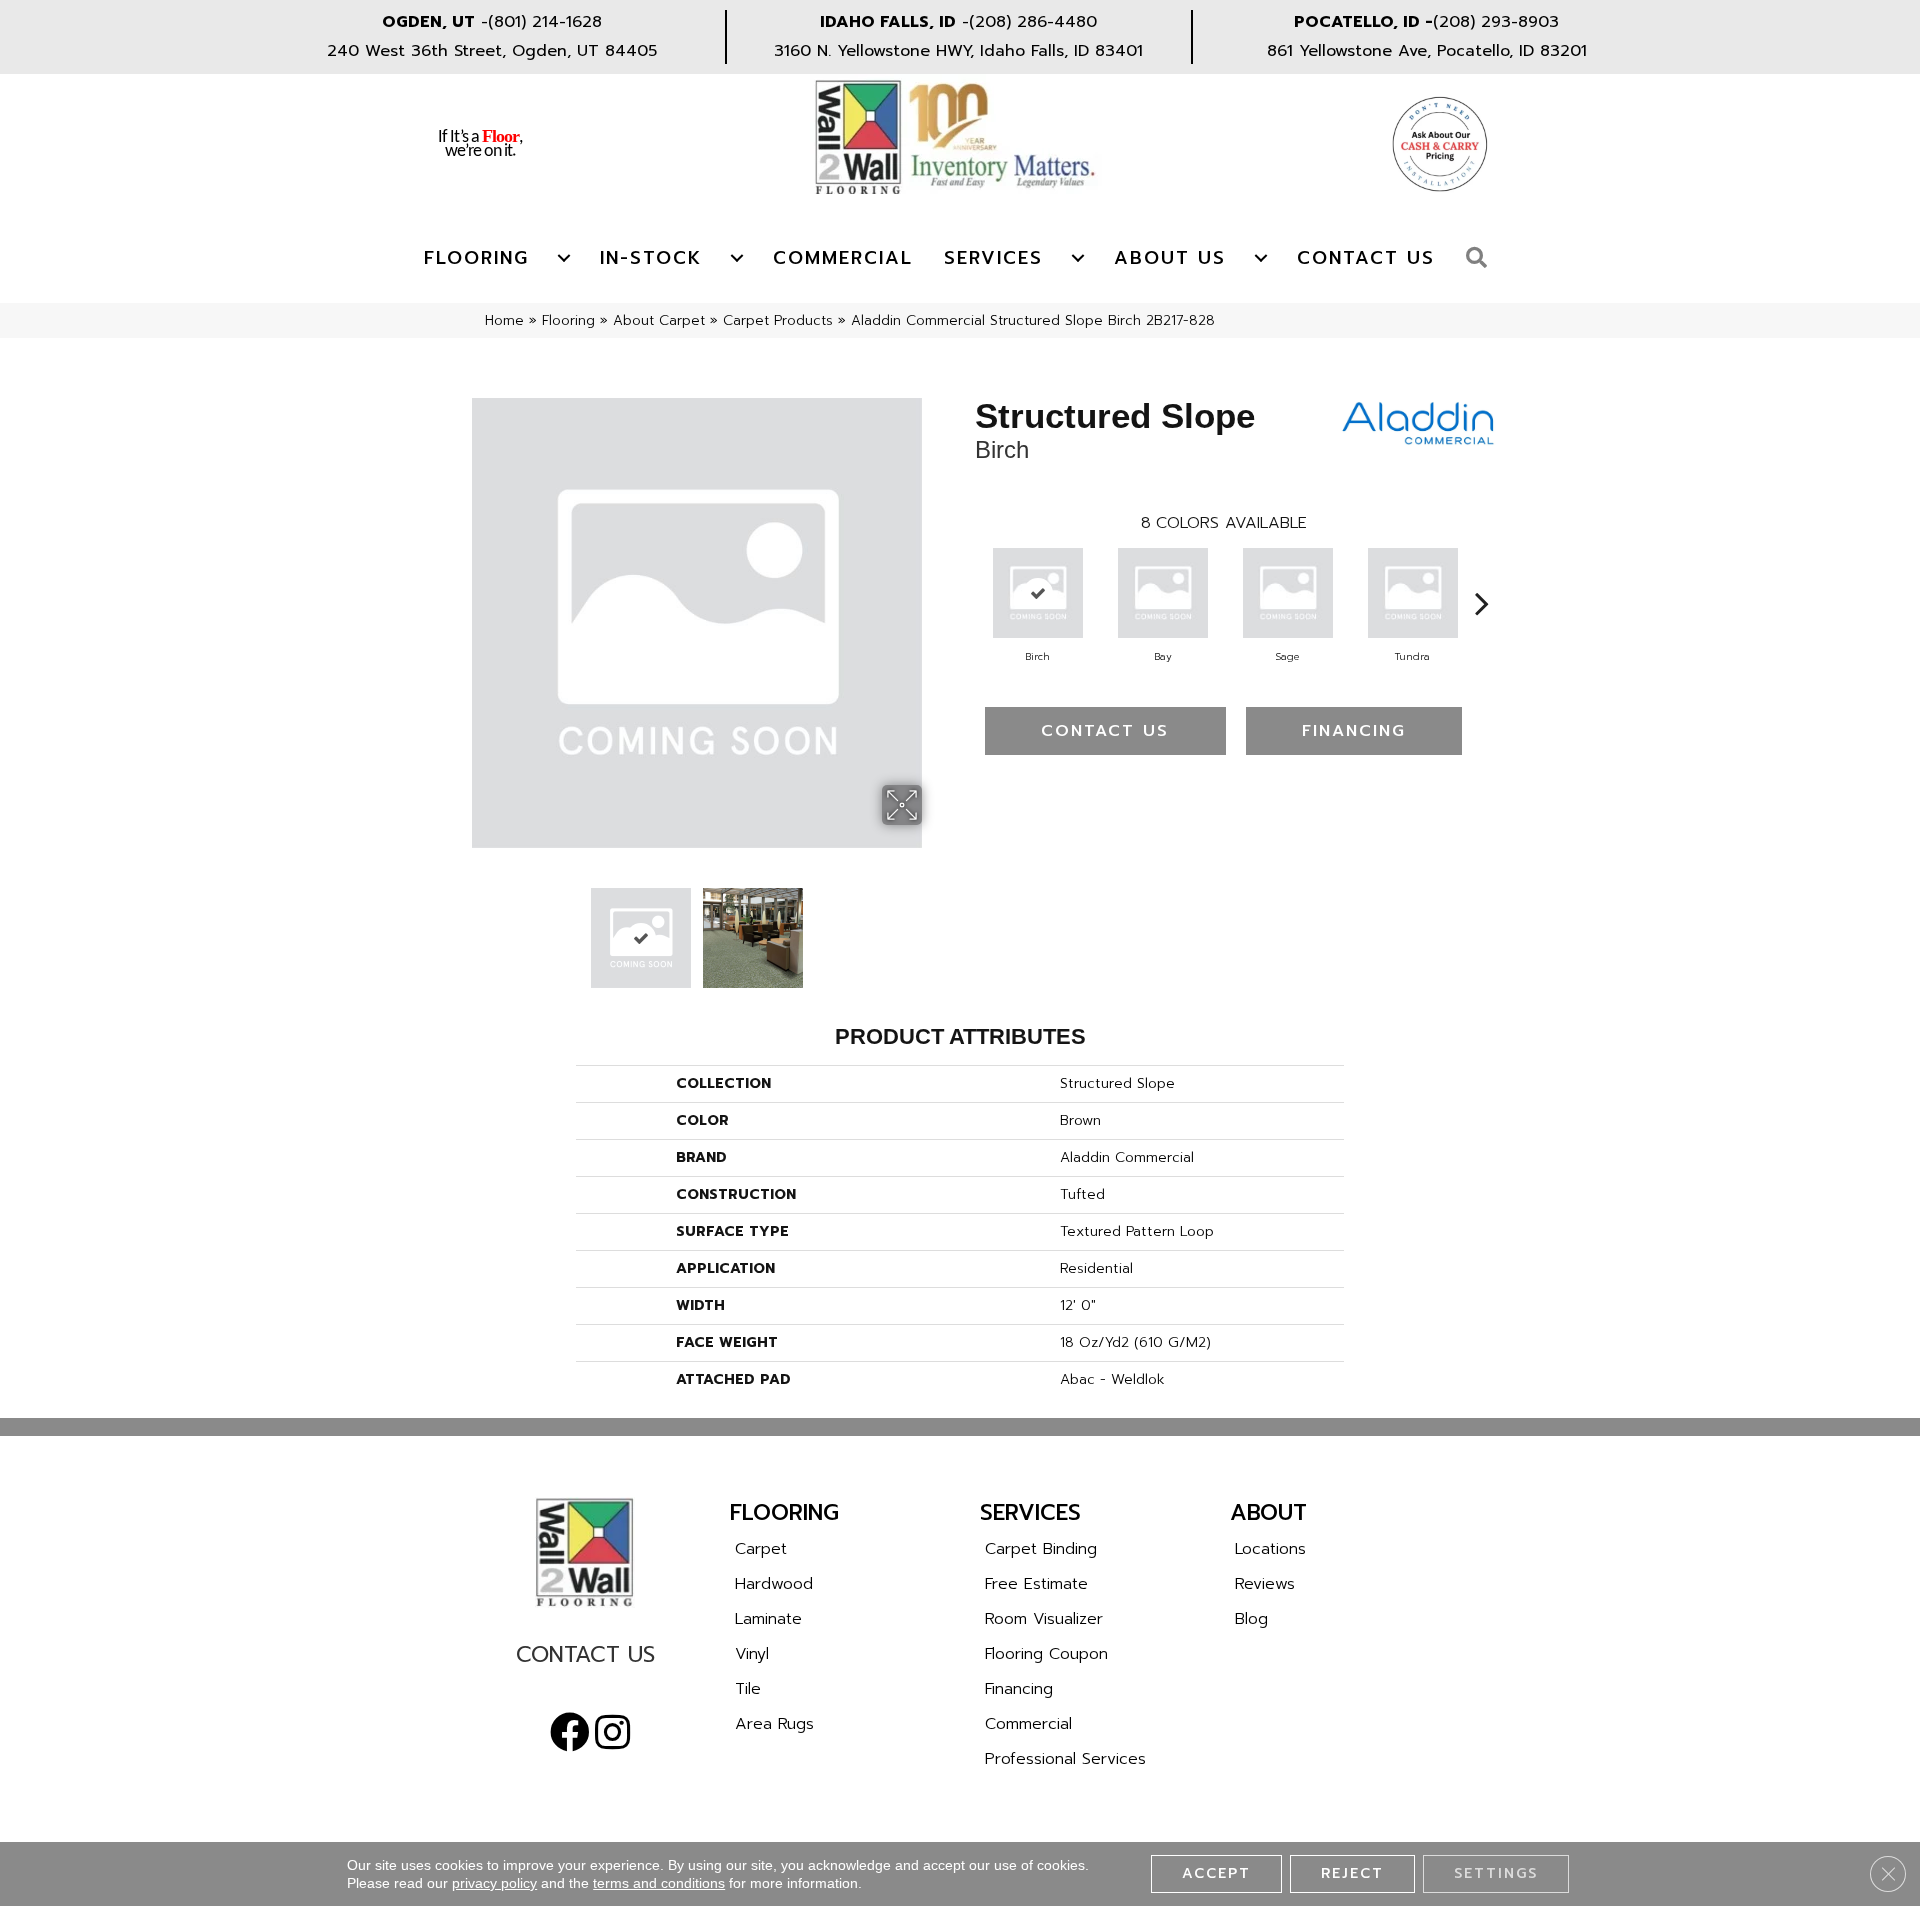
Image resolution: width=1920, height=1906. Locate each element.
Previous (458, 928)
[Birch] (1038, 593)
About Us (1170, 258)
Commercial (843, 258)
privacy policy (494, 1883)
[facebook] (570, 1733)
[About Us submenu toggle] (1261, 258)
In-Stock (651, 258)
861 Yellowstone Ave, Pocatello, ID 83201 (1427, 51)
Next (935, 928)
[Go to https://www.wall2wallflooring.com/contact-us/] (585, 1659)
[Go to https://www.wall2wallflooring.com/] (585, 1552)
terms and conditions (659, 1883)
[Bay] (1163, 593)
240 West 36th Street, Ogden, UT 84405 (492, 51)
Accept (1216, 1873)
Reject (1352, 1873)
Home (504, 320)
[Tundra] (1413, 593)
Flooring (476, 258)
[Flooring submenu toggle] (564, 258)
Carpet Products (778, 320)
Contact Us (1366, 258)
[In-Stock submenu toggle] (737, 258)
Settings (1496, 1873)
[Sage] (1288, 593)
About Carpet (659, 320)
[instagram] (612, 1733)
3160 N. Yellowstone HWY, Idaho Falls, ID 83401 (958, 51)
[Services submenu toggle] (1078, 258)
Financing (1354, 731)
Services (993, 258)
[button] (1481, 258)
